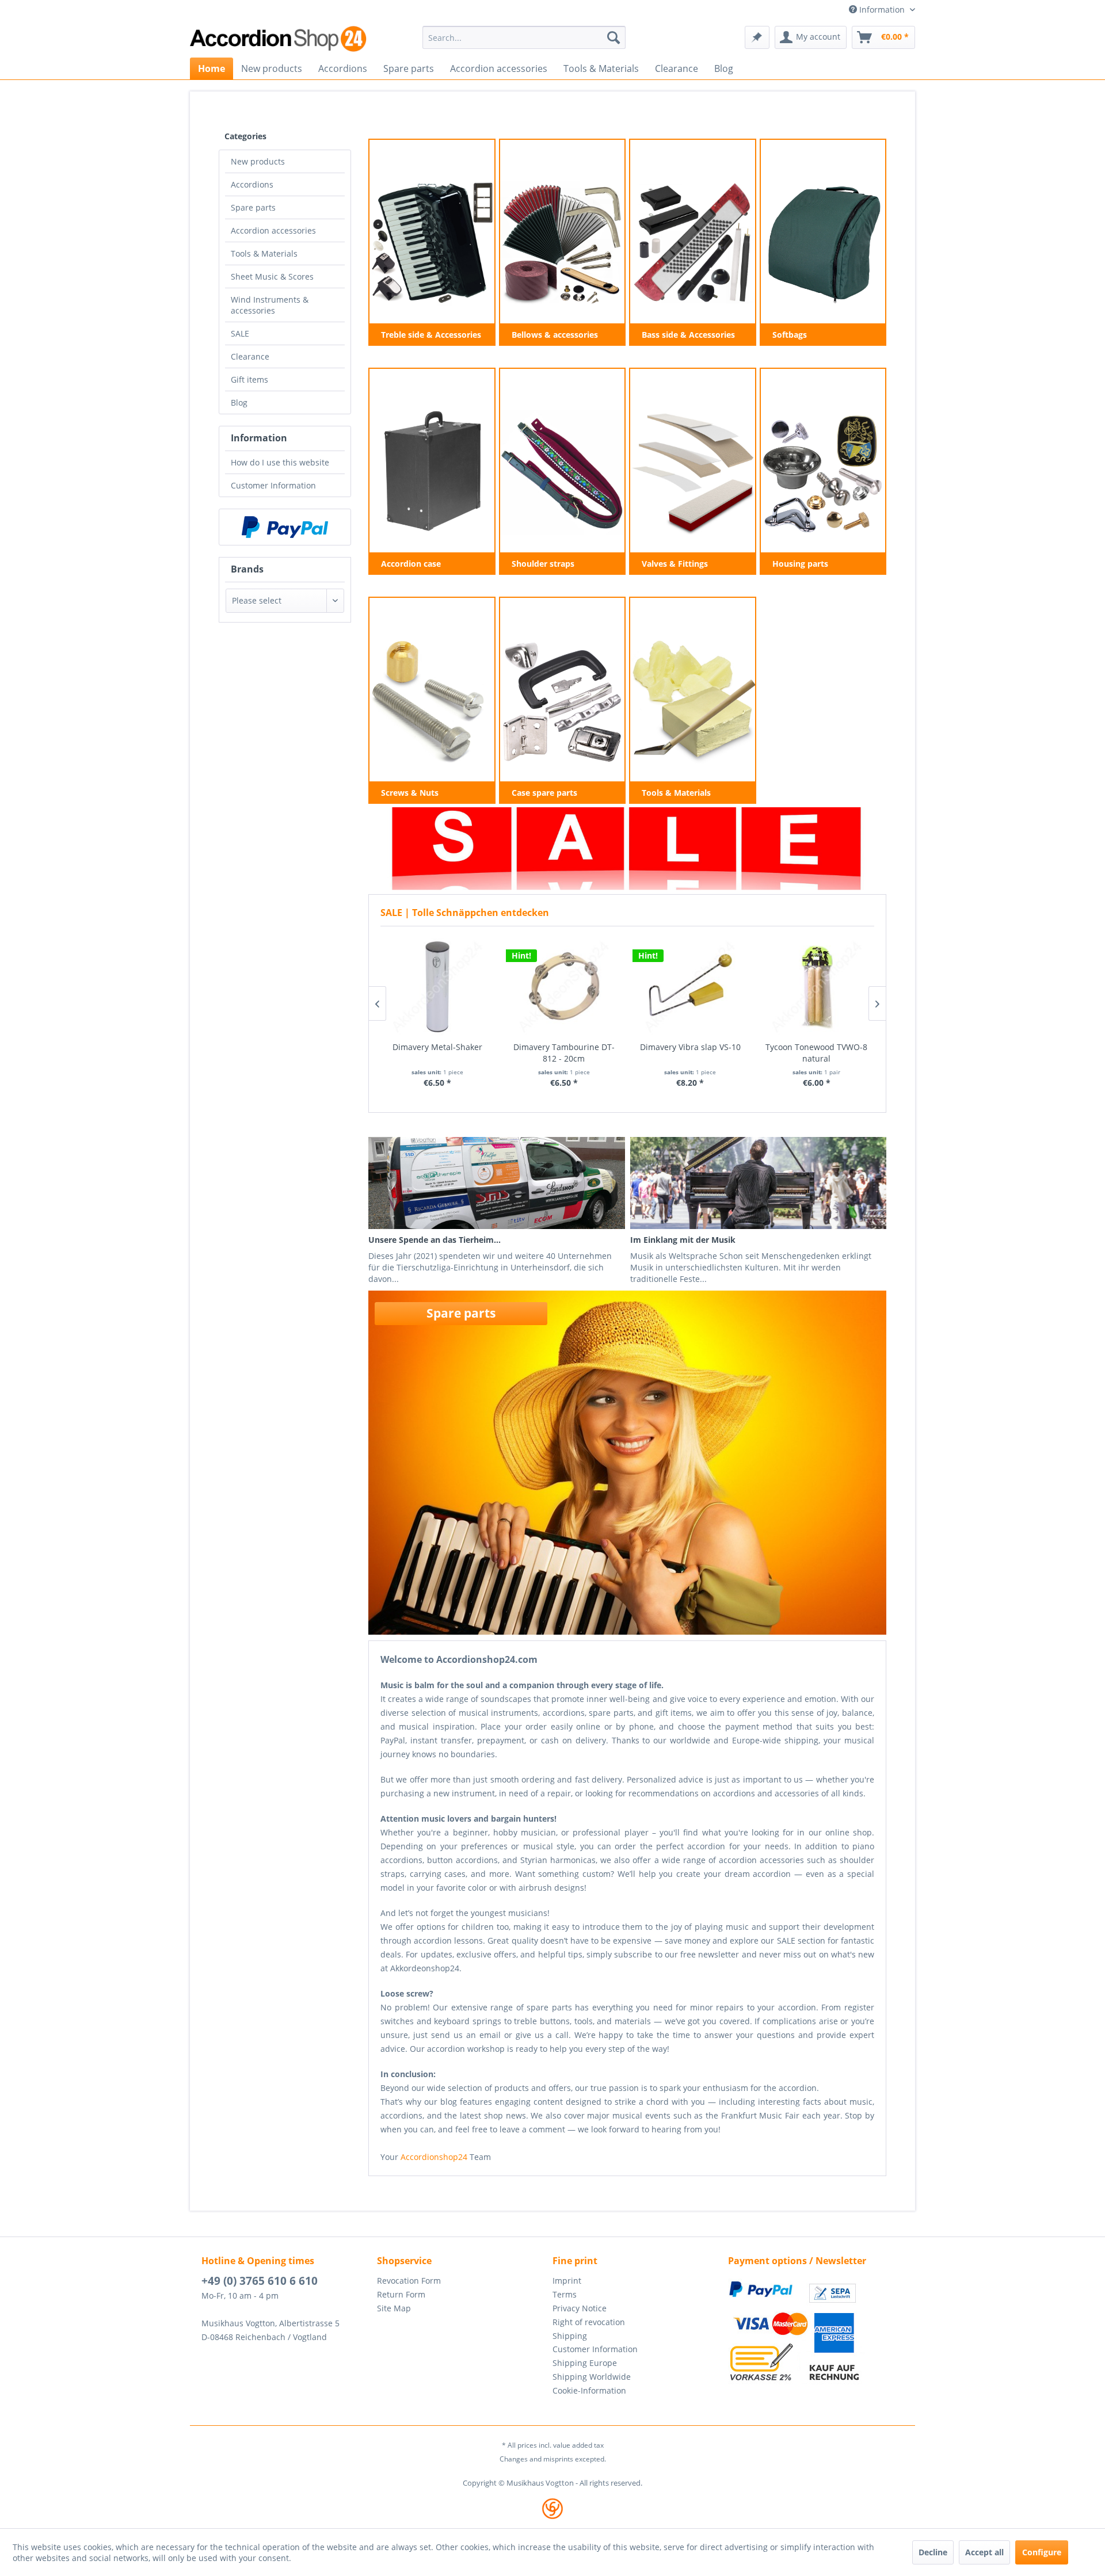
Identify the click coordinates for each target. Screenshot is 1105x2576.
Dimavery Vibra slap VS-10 (690, 1047)
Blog (239, 402)
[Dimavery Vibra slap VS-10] (691, 987)
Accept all (984, 2552)
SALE (240, 333)
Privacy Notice (580, 2308)
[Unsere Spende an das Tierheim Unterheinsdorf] (496, 1183)
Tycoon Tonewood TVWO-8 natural (816, 1053)
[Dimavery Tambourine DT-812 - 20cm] (564, 987)
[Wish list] (757, 37)
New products (258, 161)
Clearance (250, 356)
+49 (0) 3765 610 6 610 (260, 2281)
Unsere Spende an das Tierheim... (435, 1240)
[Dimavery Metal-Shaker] (438, 987)
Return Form (401, 2294)
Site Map (394, 2308)
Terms (565, 2294)
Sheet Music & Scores (272, 276)
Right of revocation (589, 2322)
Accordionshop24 (434, 2157)
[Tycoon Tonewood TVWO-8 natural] (817, 987)
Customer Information (273, 485)
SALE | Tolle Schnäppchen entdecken (465, 913)
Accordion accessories (273, 230)
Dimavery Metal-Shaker (437, 1047)
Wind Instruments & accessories (270, 305)
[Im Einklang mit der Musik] (758, 1183)
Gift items (249, 379)
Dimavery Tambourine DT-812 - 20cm (564, 1053)
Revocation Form (409, 2281)
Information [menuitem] (882, 9)
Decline (933, 2552)
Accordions (252, 184)
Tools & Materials (264, 253)
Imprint (567, 2281)
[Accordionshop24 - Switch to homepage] (279, 39)
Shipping (570, 2336)
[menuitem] (524, 37)
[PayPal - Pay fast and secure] (285, 527)
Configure (1042, 2552)
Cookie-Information (589, 2390)
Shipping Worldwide (592, 2377)
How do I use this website (280, 462)
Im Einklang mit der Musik (683, 1240)
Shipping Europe (585, 2363)
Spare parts (253, 207)
